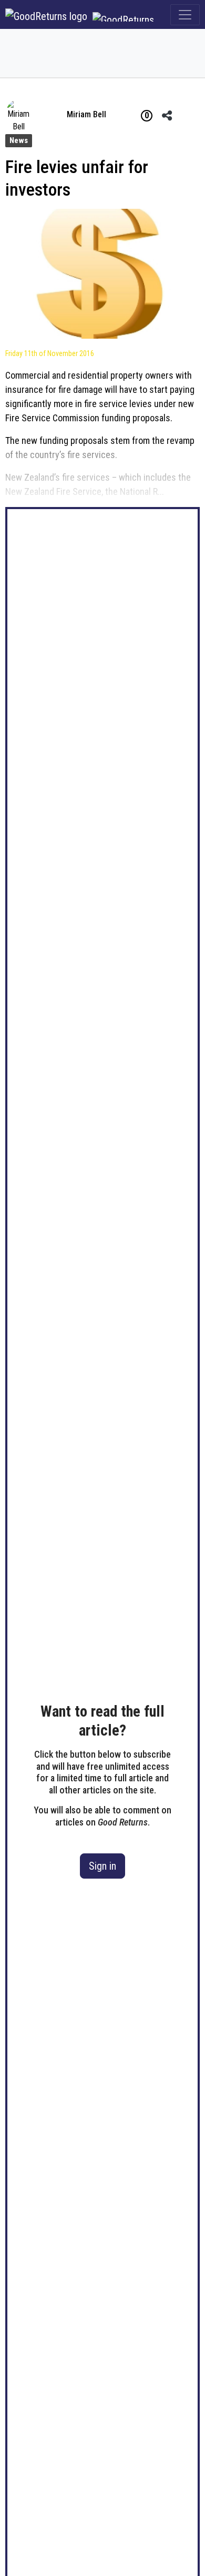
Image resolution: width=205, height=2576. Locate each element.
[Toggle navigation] (185, 15)
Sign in (102, 1866)
